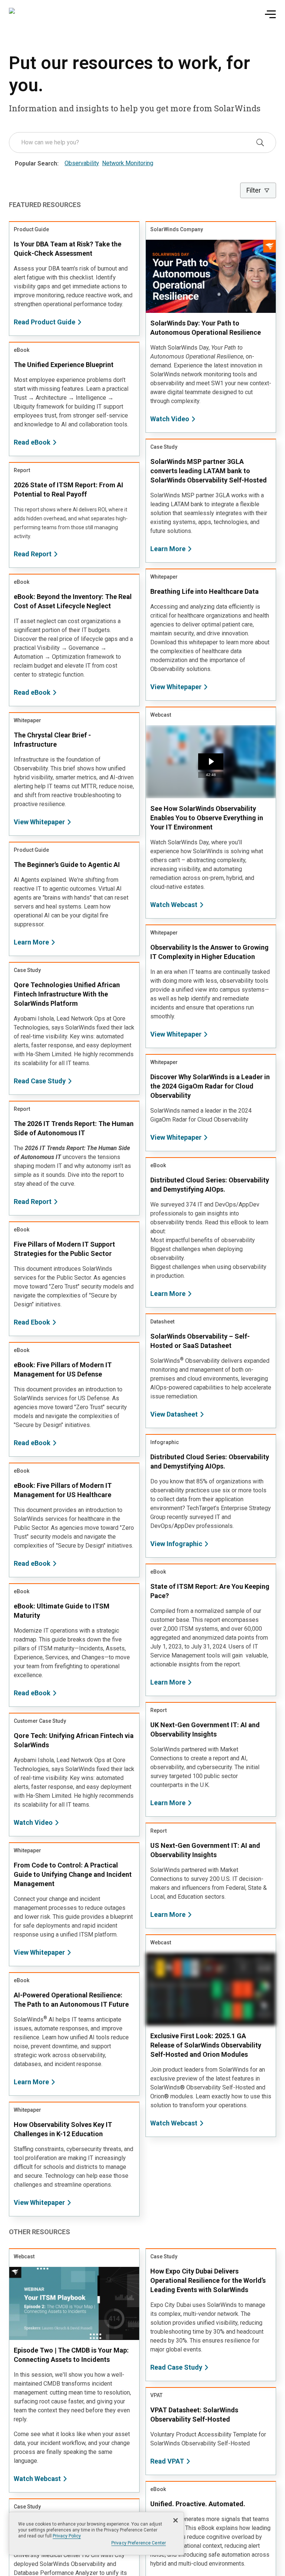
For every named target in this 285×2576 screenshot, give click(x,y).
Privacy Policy (67, 2536)
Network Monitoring (128, 163)
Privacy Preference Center (139, 2543)
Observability (82, 163)
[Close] (176, 2520)
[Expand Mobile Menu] (270, 14)
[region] (96, 2534)
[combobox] (137, 143)
